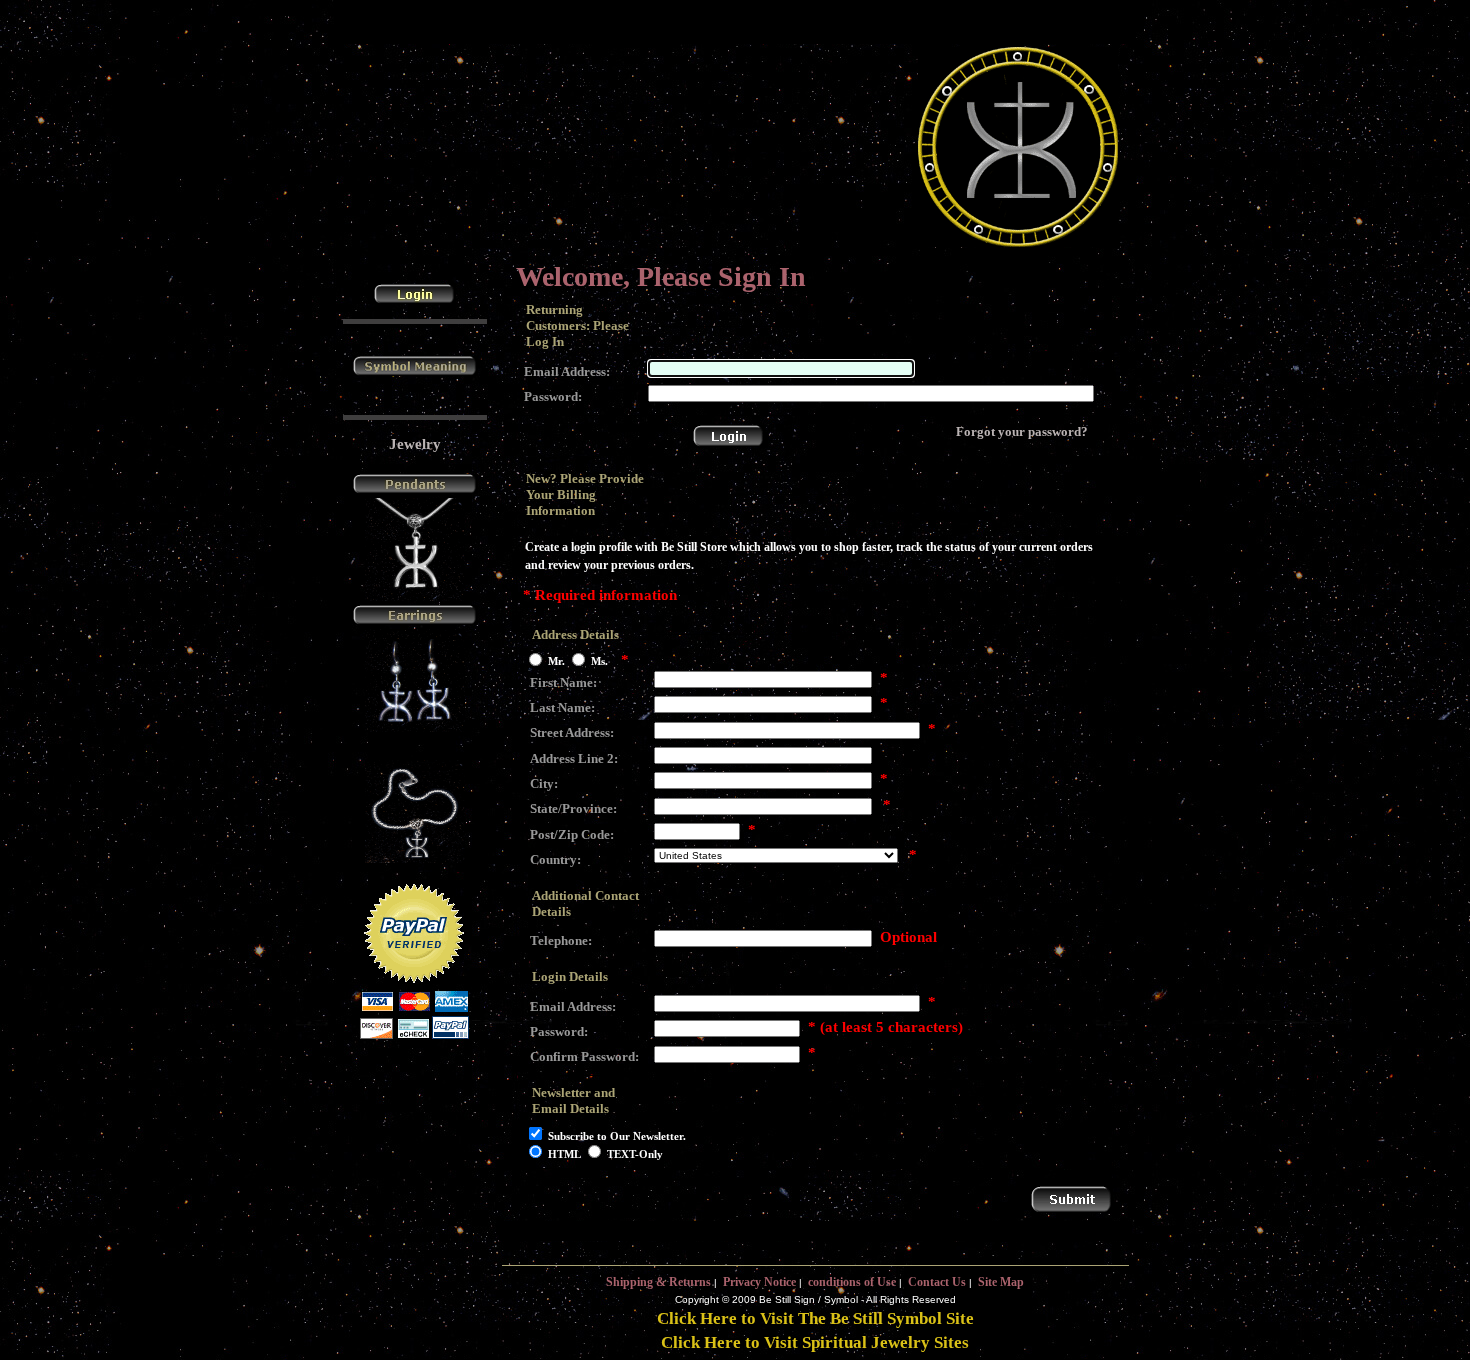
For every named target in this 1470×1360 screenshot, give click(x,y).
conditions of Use (852, 1282)
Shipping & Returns (658, 1282)
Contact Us (937, 1282)
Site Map (1001, 1282)
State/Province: (573, 808)
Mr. (556, 662)
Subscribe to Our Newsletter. (617, 1136)
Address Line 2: (574, 758)
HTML (564, 1154)
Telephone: (561, 940)
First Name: (563, 682)
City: (544, 783)
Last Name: (562, 707)
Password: (553, 396)
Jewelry (415, 444)
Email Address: (567, 371)
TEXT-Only (635, 1154)
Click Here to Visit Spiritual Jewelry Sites (815, 1342)
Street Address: (572, 732)
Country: (555, 859)
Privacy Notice (759, 1282)
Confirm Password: (584, 1056)
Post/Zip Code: (572, 834)
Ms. (599, 662)
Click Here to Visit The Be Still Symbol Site (815, 1318)
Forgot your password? (1022, 431)
